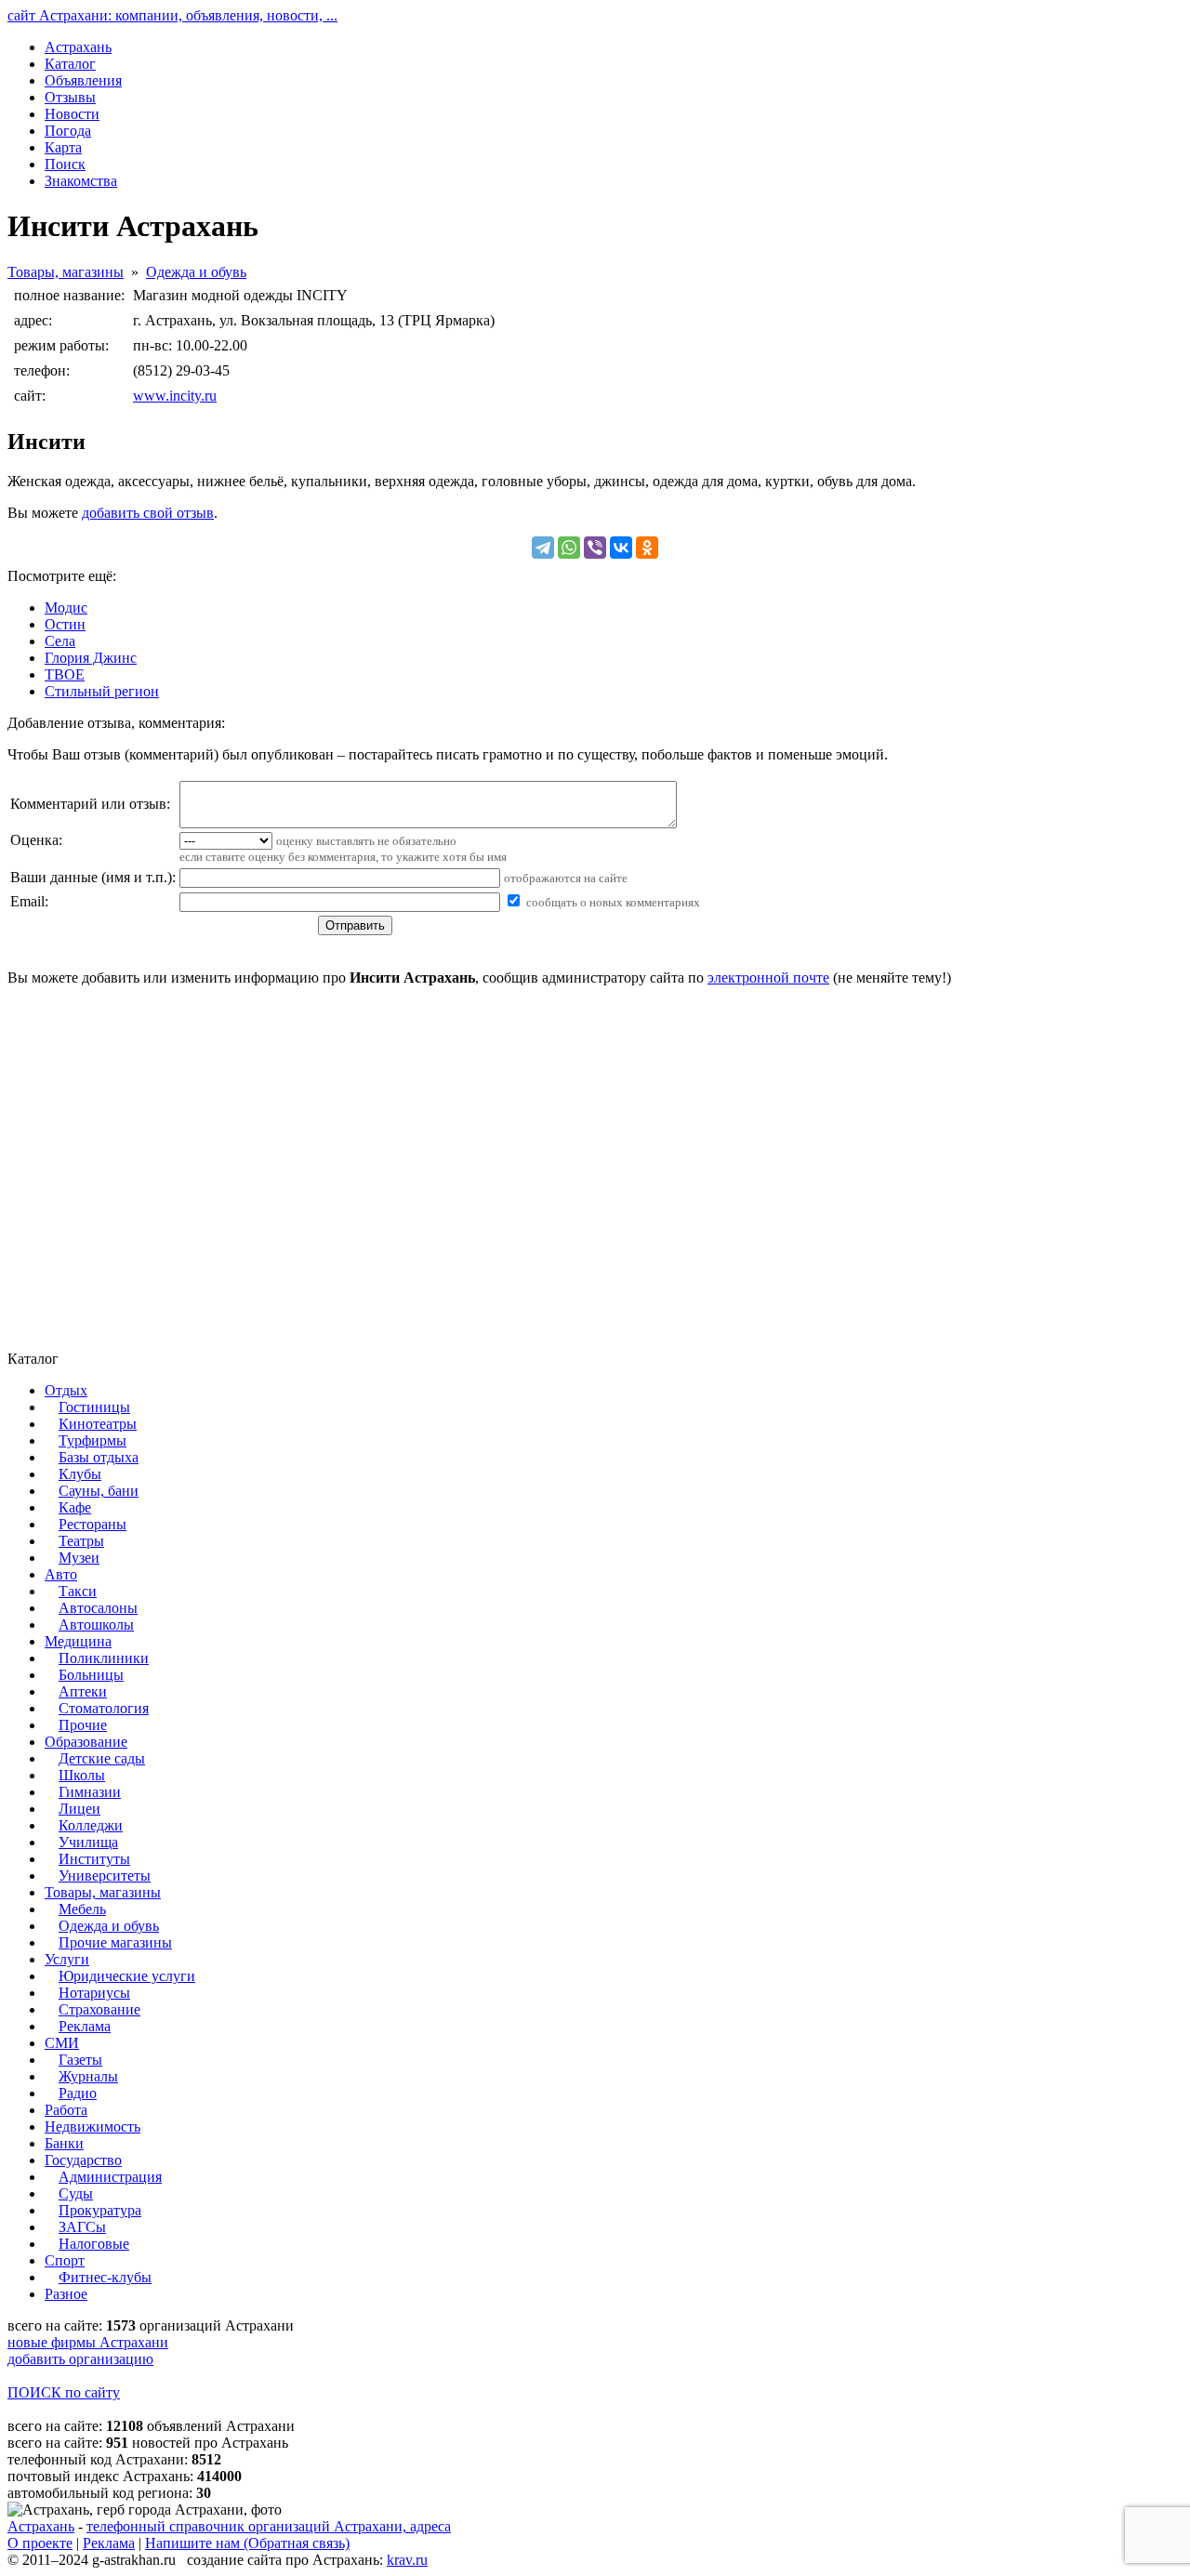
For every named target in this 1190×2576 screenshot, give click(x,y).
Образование (86, 1742)
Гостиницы (94, 1407)
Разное (66, 2294)
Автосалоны (98, 1608)
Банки (64, 2143)
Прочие (83, 1725)
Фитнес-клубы (105, 2277)
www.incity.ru (175, 396)
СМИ (62, 2043)
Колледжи (91, 1825)
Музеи (79, 1558)
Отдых (66, 1390)
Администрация (110, 2177)
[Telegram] (543, 548)
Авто (61, 1574)
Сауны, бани (99, 1491)
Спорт (65, 2260)
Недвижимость (93, 2127)
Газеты (80, 2060)
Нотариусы (94, 1993)
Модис (66, 608)
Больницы (91, 1675)
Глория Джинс (91, 658)
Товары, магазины (66, 272)
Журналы (88, 2076)
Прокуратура (100, 2210)
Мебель (82, 1909)
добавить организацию (80, 2359)
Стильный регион (102, 691)
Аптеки (83, 1691)
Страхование (99, 2009)
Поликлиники (104, 1658)
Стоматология (104, 1708)
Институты (94, 1859)
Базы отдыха (99, 1457)
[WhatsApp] (569, 548)
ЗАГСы (82, 2227)
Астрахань (41, 2526)
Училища (88, 1842)
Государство (83, 2160)
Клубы (80, 1474)
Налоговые (94, 2244)
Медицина (78, 1641)
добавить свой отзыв (148, 513)
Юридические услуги (127, 1976)
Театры (81, 1541)
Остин (65, 624)
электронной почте (768, 978)
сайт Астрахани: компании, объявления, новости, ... (172, 15)
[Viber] (595, 548)
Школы (82, 1775)
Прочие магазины (115, 1942)
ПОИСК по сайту (64, 2392)
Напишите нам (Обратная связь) (247, 2543)
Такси (78, 1591)
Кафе (75, 1507)
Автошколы (96, 1625)
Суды (76, 2193)
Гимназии (90, 1792)
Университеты (105, 1876)
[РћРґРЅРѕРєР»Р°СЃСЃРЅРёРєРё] (647, 548)
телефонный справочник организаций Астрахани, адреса (269, 2526)
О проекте (40, 2543)
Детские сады (102, 1758)
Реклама (85, 2026)
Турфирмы (93, 1440)
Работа (66, 2110)
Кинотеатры (98, 1424)
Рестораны (93, 1524)
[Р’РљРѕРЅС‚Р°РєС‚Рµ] (621, 548)
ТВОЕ (65, 674)
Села (60, 641)
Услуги (67, 1959)
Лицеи (79, 1809)
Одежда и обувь (196, 272)
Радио (78, 2093)
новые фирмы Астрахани (88, 2342)
